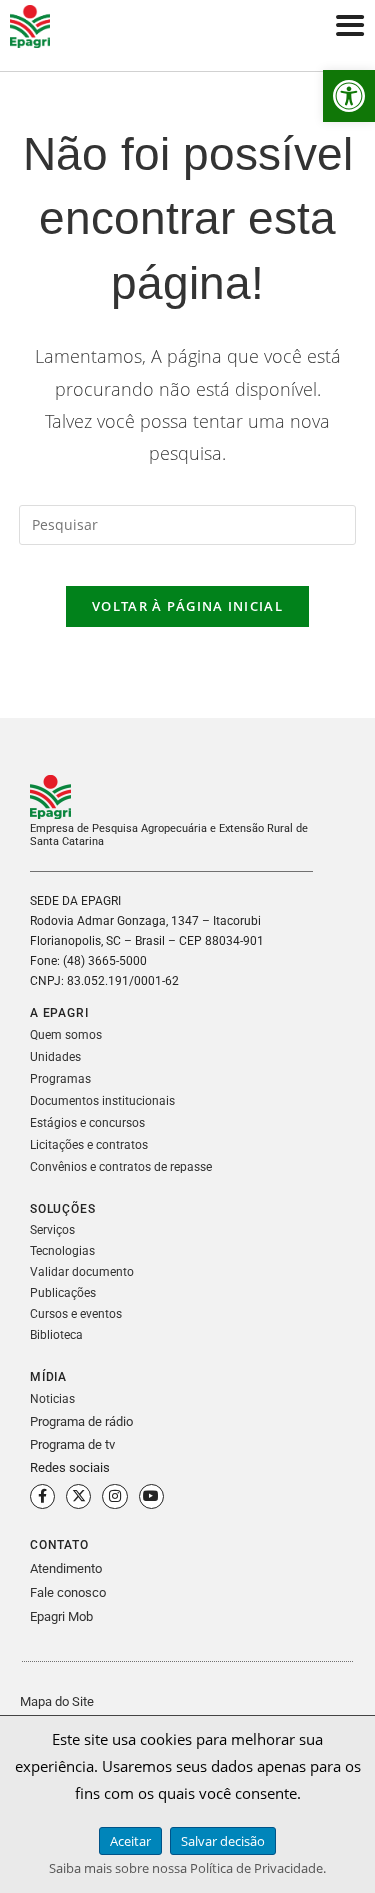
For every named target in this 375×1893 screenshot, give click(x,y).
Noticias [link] (52, 1399)
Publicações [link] (63, 1293)
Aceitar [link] (130, 1841)
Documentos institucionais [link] (102, 1101)
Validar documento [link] (82, 1272)
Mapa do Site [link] (57, 1701)
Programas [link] (60, 1079)
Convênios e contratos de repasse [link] (121, 1167)
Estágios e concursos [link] (87, 1123)
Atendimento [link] (66, 1568)
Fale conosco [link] (68, 1592)
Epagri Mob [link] (61, 1616)
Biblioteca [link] (56, 1335)
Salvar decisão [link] (223, 1841)
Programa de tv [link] (72, 1444)
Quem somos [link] (66, 1035)
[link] (349, 96)
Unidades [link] (55, 1057)
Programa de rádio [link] (81, 1421)
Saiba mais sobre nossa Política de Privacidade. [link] (187, 1868)
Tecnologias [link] (62, 1251)
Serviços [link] (52, 1230)
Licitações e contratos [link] (89, 1145)
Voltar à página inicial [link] (187, 606)
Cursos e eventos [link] (76, 1314)
